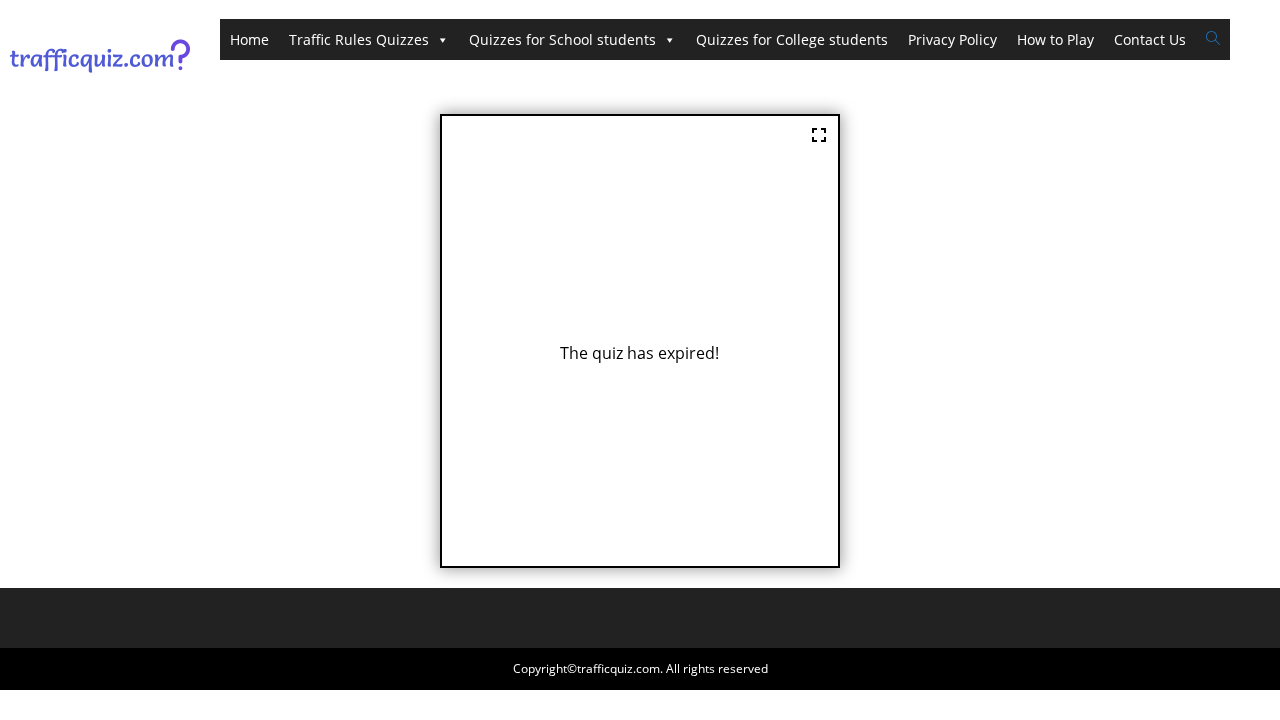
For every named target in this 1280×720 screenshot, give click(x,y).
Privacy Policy (952, 39)
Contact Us (1150, 39)
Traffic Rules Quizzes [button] (359, 39)
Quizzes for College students (792, 39)
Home (249, 39)
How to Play (1055, 39)
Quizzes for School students (562, 39)
